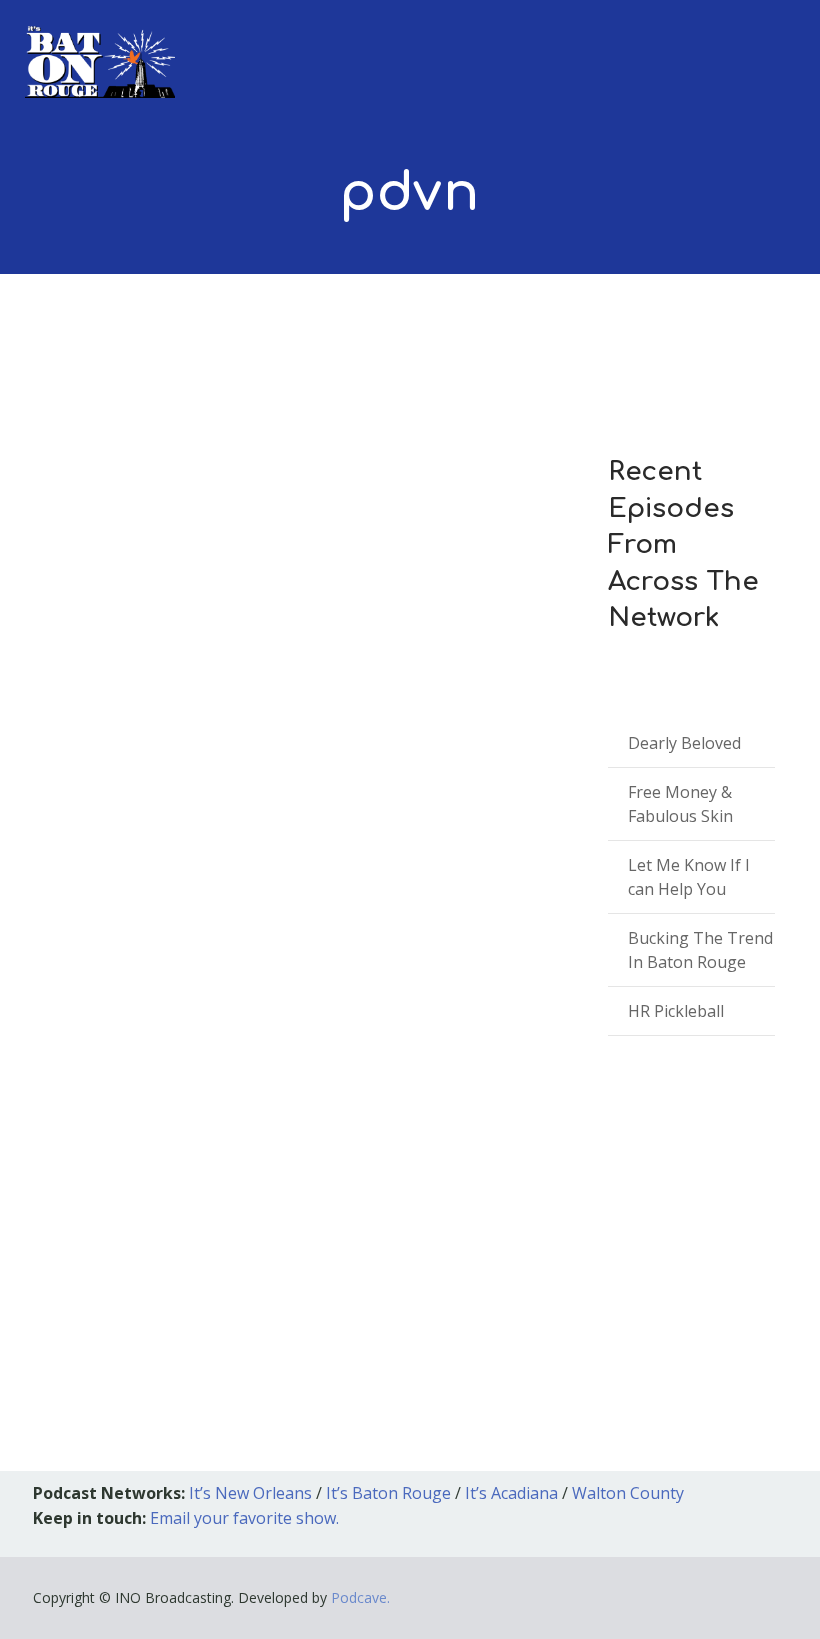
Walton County (628, 1493)
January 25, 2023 (112, 1049)
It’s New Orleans (250, 1493)
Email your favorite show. (244, 1518)
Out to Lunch (250, 1049)
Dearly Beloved (684, 743)
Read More (94, 1281)
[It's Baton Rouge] (100, 49)
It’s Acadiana (511, 1493)
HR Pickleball (676, 1011)
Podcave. (360, 1597)
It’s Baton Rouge (388, 1493)
